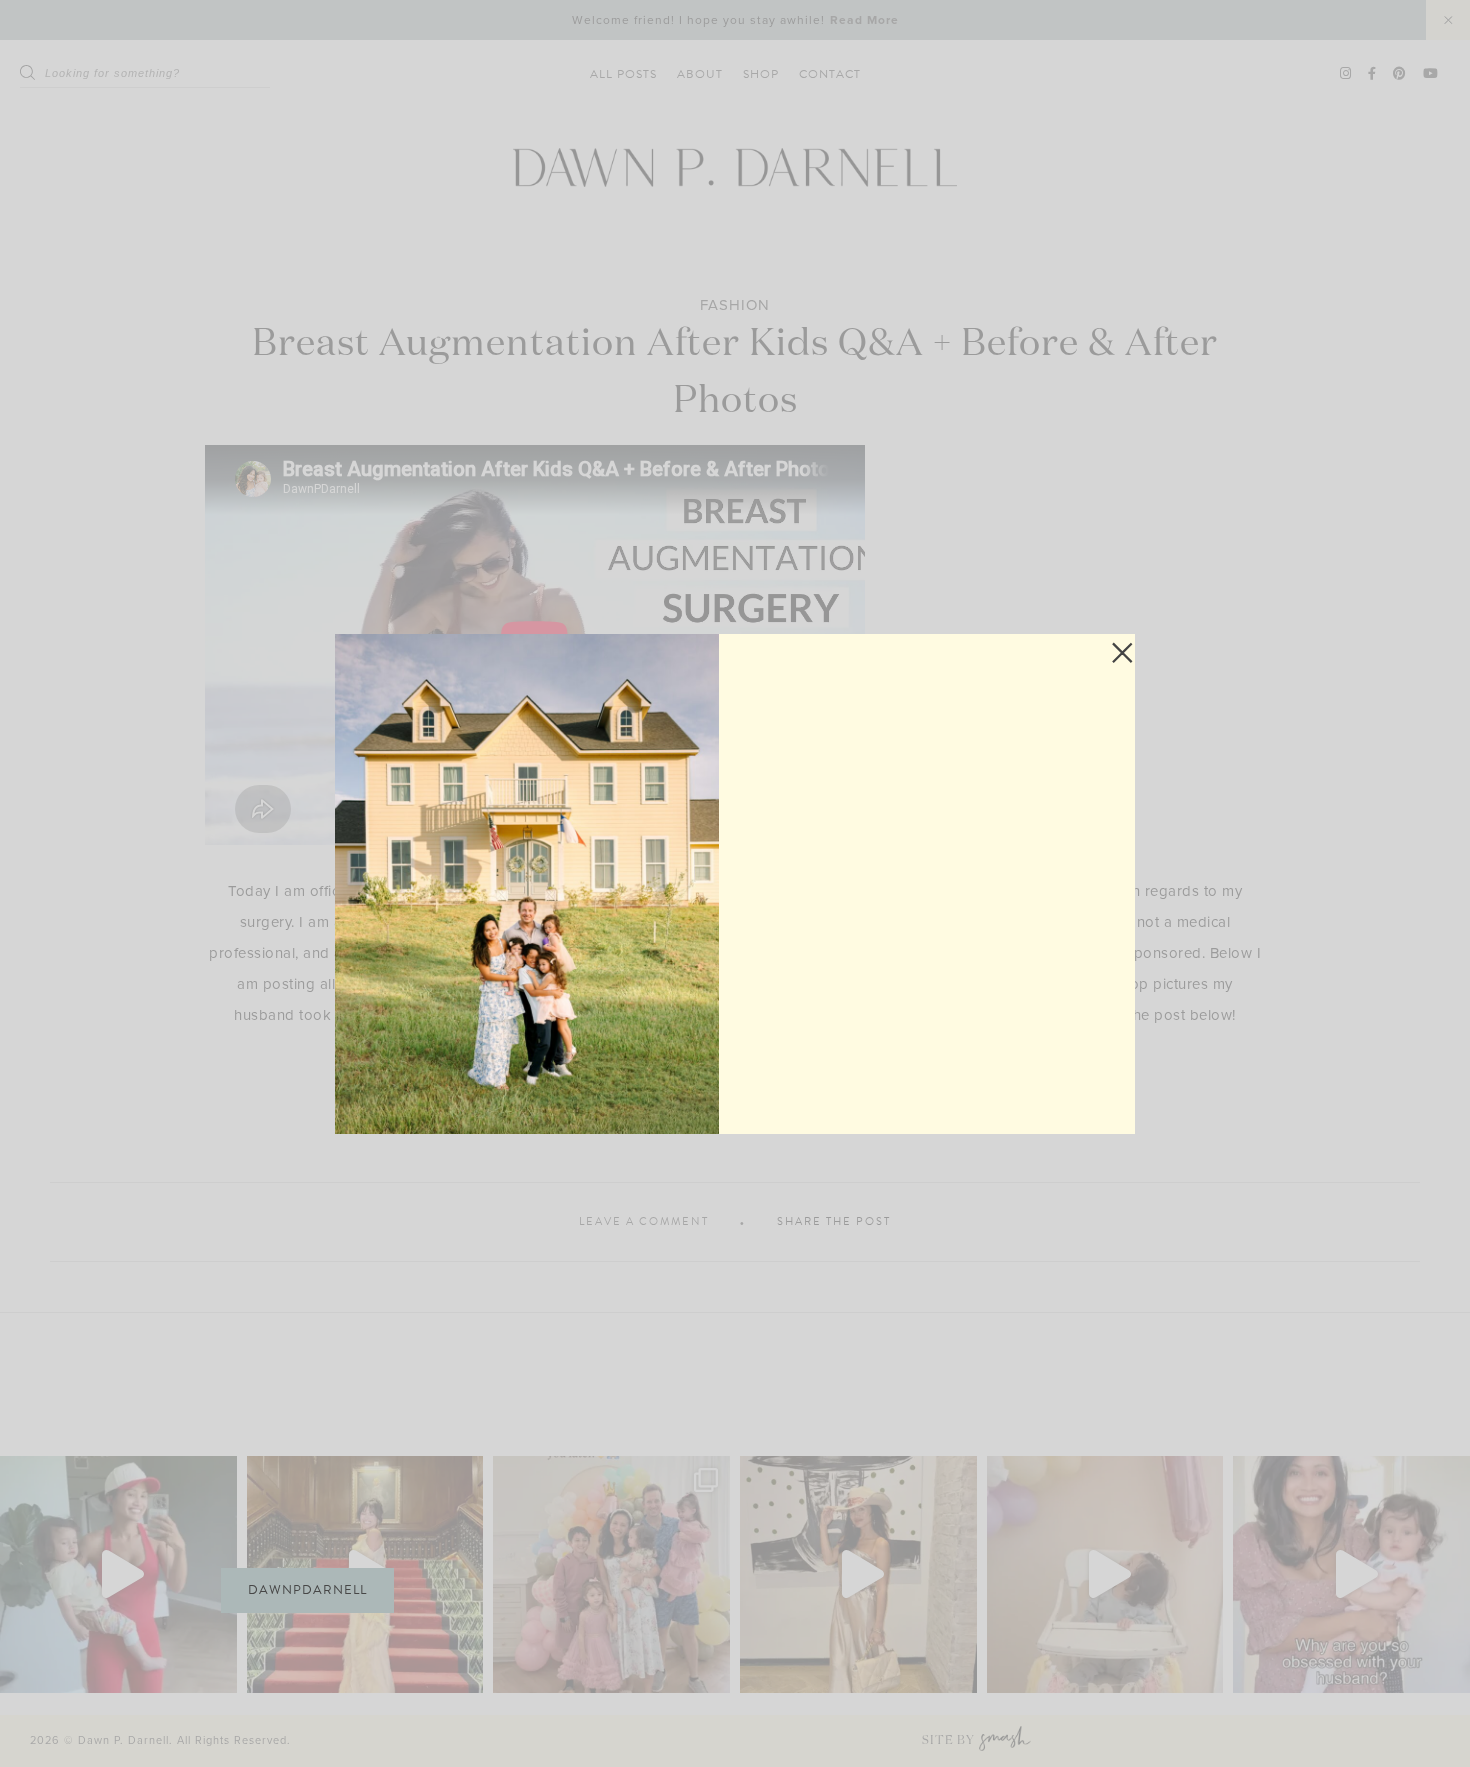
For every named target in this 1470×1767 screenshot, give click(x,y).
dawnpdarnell (307, 1590)
